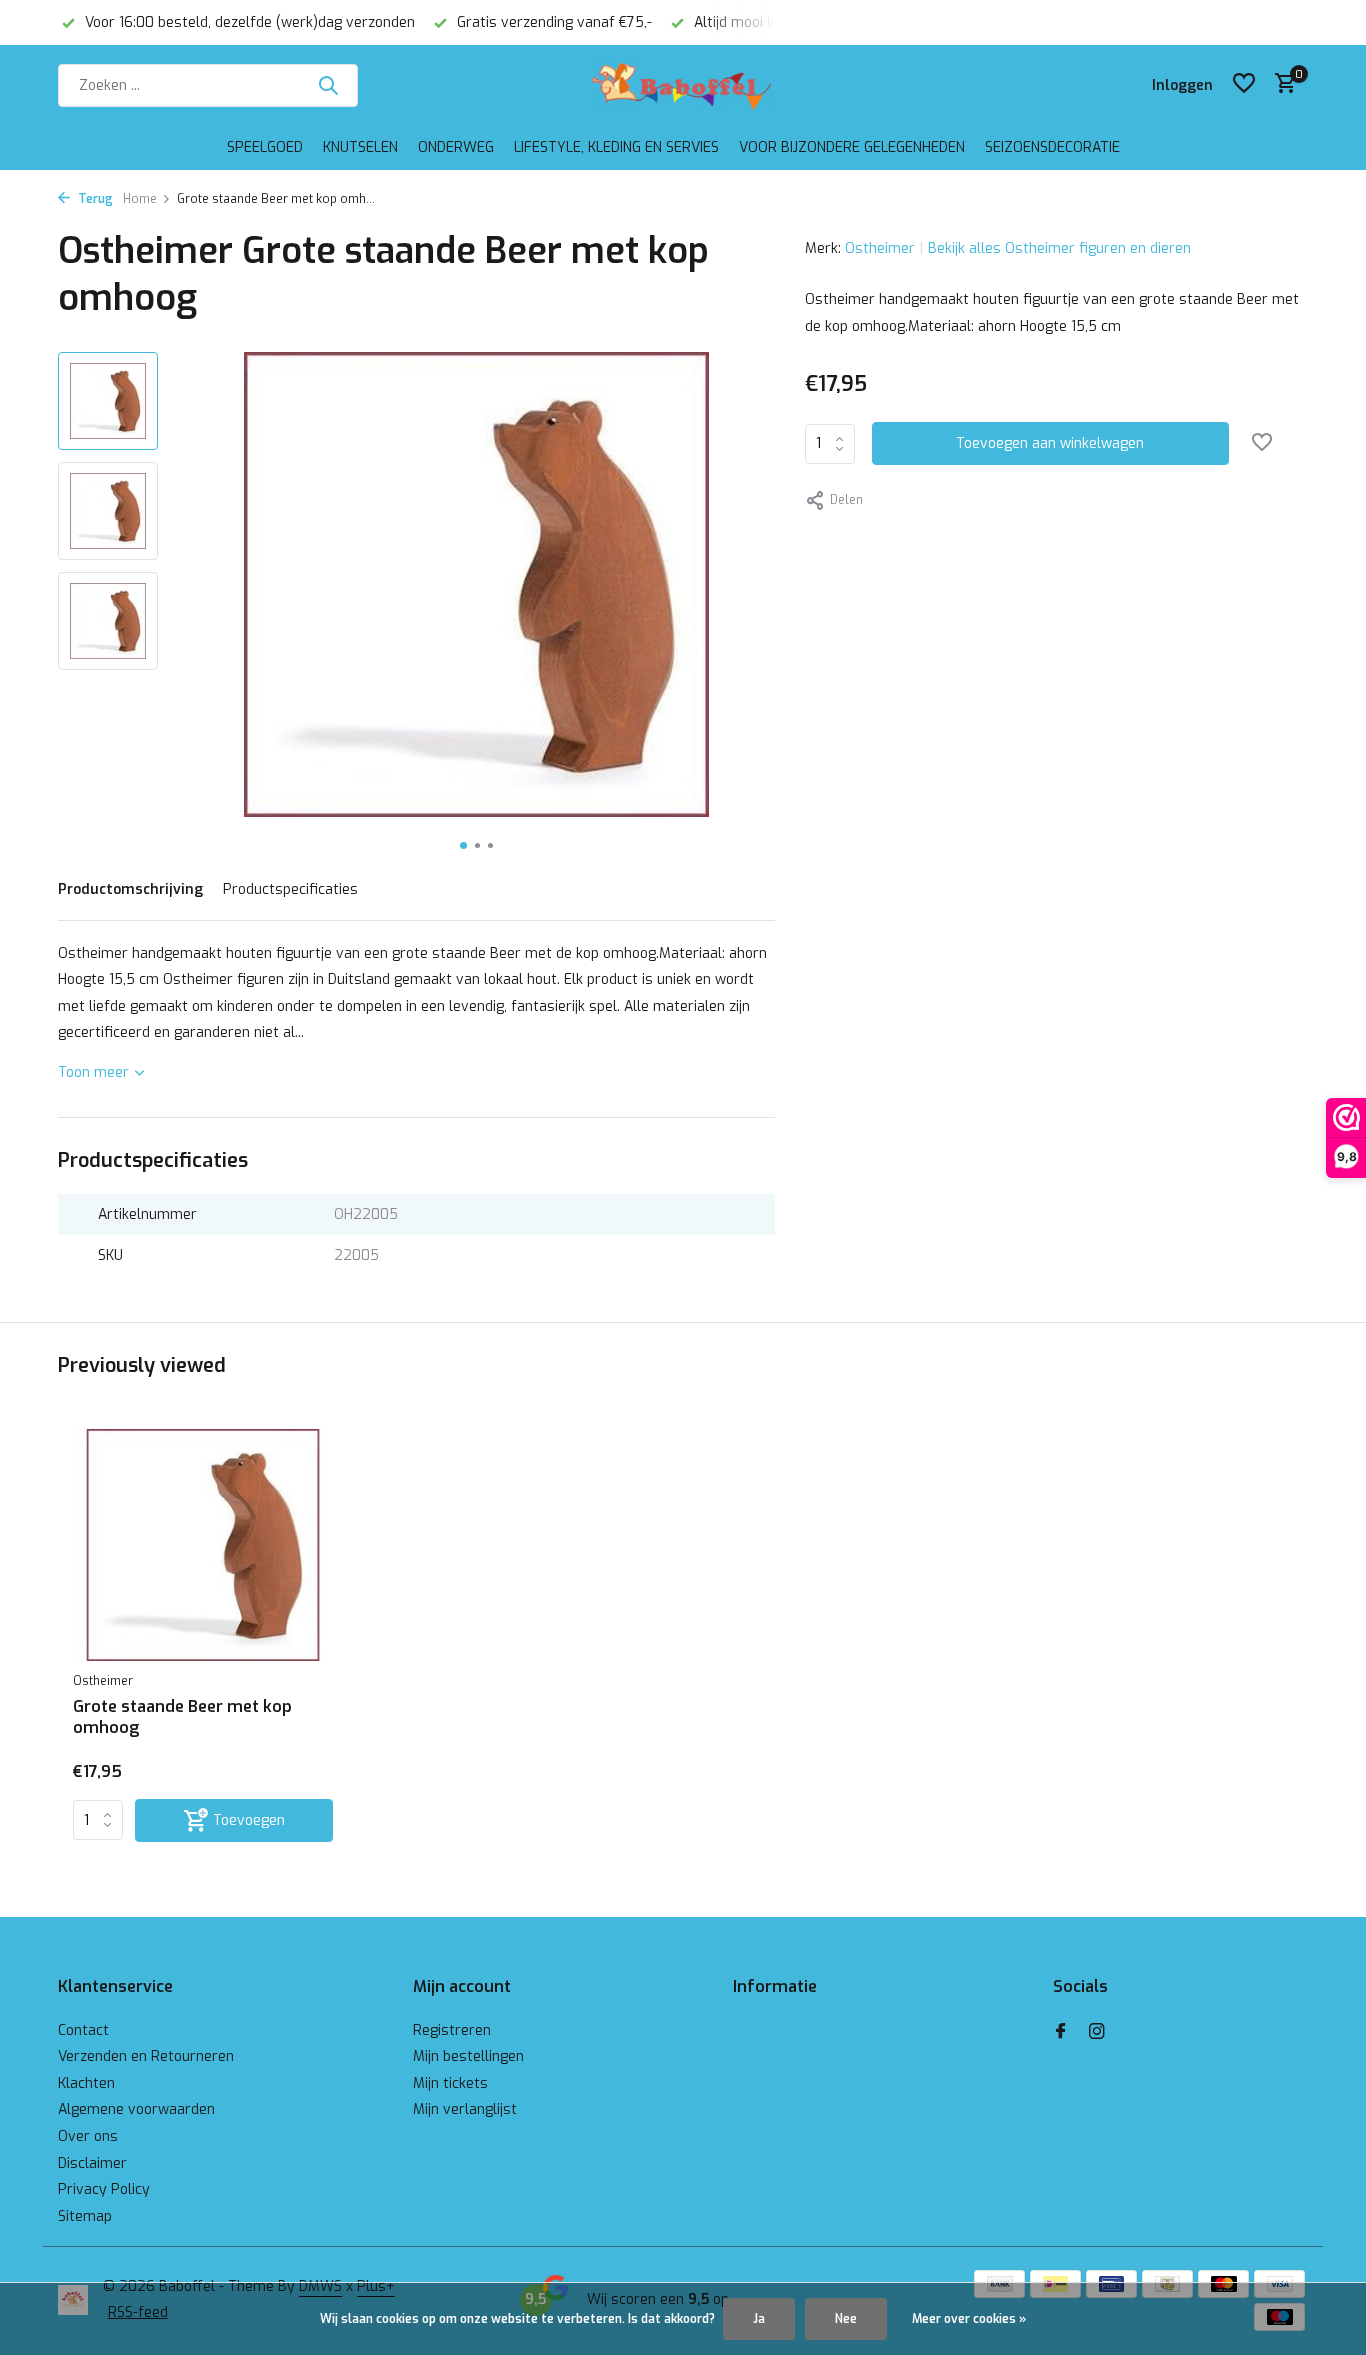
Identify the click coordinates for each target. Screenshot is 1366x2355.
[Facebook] (1061, 2033)
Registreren (452, 2030)
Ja (759, 2319)
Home (140, 199)
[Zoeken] (328, 85)
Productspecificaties (290, 889)
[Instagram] (1097, 2033)
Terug (94, 199)
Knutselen (360, 147)
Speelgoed (265, 147)
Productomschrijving (130, 889)
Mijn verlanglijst (465, 2109)
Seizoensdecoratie (1052, 147)
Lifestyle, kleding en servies (616, 147)
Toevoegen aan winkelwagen (1050, 443)
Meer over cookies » (969, 2319)
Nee (846, 2319)
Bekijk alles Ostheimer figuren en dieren (1059, 248)
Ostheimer (880, 248)
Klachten (86, 2083)
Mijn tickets (450, 2083)
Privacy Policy (104, 2189)
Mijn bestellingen (468, 2056)
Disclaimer (92, 2163)
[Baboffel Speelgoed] (682, 85)
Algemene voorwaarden (136, 2109)
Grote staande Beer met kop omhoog (182, 1717)
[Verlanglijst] (1244, 85)
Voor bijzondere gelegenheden (852, 147)
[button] (463, 845)
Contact (83, 2030)
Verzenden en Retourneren (146, 2056)
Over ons (88, 2136)
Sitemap (85, 2216)
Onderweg (456, 147)
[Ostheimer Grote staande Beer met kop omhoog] (203, 1545)
